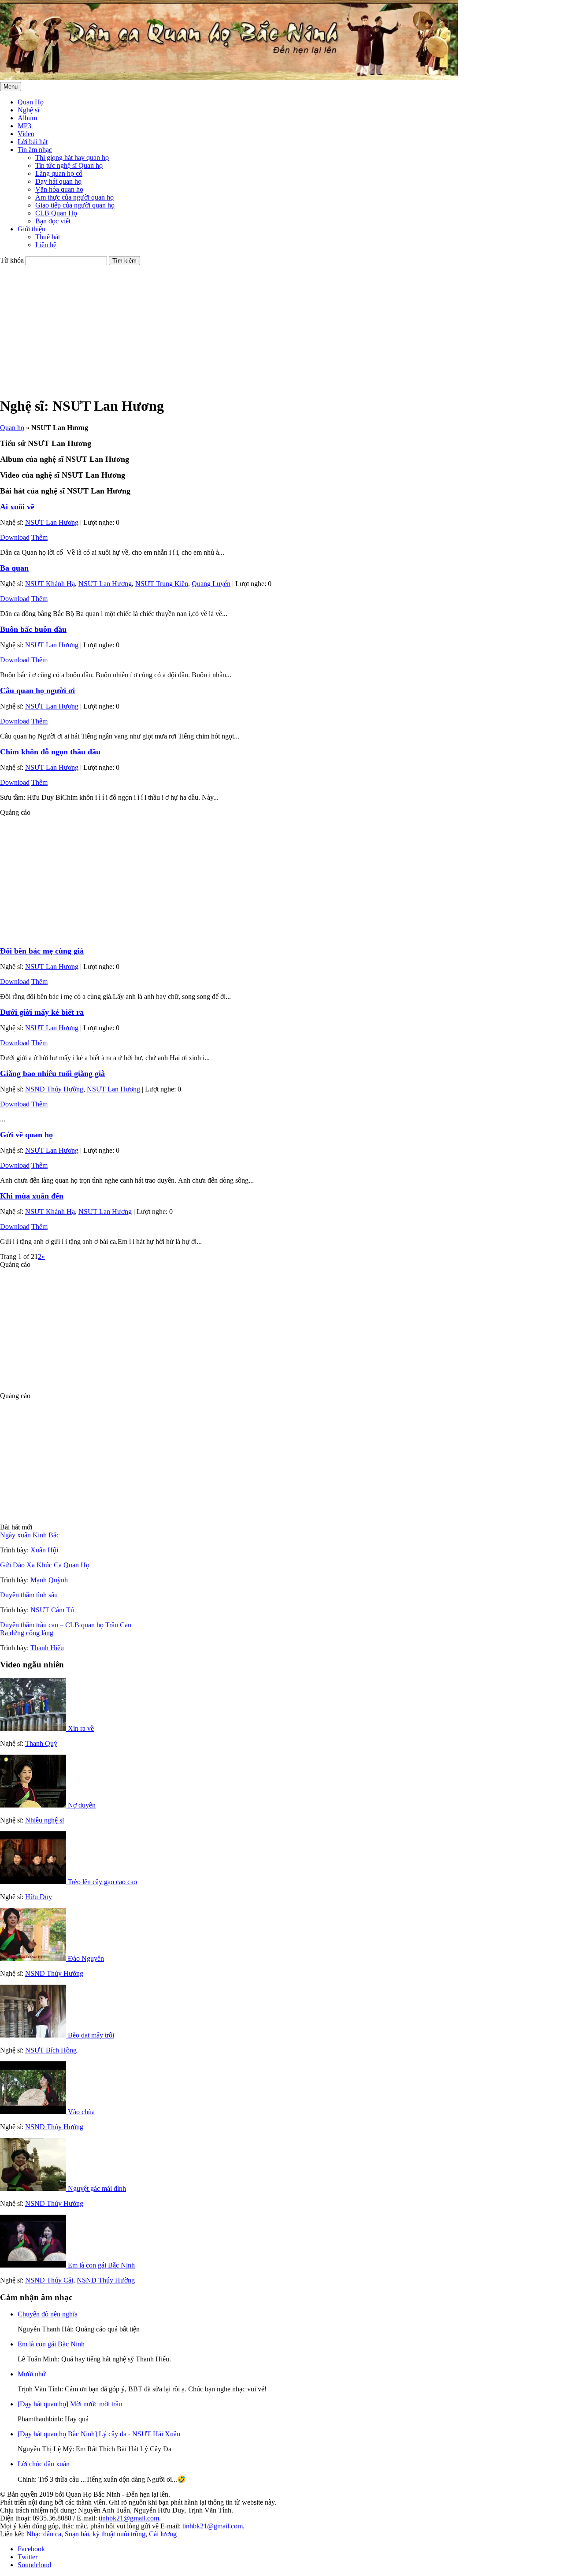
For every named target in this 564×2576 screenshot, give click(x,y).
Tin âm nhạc (35, 150)
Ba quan (14, 568)
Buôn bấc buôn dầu (33, 629)
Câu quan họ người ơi (37, 690)
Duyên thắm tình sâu (29, 1595)
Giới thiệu (32, 229)
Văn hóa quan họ (59, 189)
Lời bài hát (33, 142)
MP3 (24, 126)
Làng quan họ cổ (59, 173)
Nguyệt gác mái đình (97, 2188)
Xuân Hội (44, 1550)
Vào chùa (81, 2112)
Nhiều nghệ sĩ (45, 1820)
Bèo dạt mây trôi (91, 2035)
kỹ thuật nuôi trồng (119, 2534)
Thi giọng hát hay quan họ (72, 158)
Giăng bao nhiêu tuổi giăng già (52, 1073)
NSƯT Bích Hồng (51, 2050)
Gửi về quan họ (26, 1135)
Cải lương (163, 2534)
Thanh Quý (41, 1743)
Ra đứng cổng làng (27, 1633)
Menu (11, 87)
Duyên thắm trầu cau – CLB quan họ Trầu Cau (66, 1625)
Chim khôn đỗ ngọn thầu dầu (50, 752)
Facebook (31, 2549)
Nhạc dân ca (44, 2534)
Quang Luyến (211, 584)
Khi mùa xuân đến (32, 1196)
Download (15, 537)
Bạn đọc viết (53, 221)
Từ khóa (12, 260)
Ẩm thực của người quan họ (74, 197)
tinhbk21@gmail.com (129, 2518)
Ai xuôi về (17, 507)
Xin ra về (81, 1728)
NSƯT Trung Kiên (162, 584)
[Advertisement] (264, 327)
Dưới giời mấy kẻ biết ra (42, 1012)
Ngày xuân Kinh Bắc (30, 1535)
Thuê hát (48, 237)
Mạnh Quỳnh (49, 1580)
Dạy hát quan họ (58, 181)
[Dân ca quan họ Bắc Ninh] (229, 78)
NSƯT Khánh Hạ (50, 584)
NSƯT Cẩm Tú (52, 1610)
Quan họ (12, 428)
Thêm (39, 537)
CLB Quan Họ (56, 213)
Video (26, 134)
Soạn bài (77, 2534)
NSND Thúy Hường (54, 1089)
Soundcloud (34, 2565)
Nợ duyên (82, 1805)
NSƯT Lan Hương (52, 522)
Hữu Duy (39, 1897)
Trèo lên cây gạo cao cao (102, 1882)
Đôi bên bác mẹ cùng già (42, 951)
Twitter (28, 2557)
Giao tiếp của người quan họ (75, 205)
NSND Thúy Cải (49, 2280)
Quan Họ (31, 102)
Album (27, 118)
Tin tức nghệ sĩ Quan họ (69, 165)
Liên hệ (46, 245)
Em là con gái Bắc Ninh (101, 2265)
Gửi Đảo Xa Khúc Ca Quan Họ (45, 1565)
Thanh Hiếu (47, 1648)
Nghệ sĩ (28, 110)
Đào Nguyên (86, 1958)
